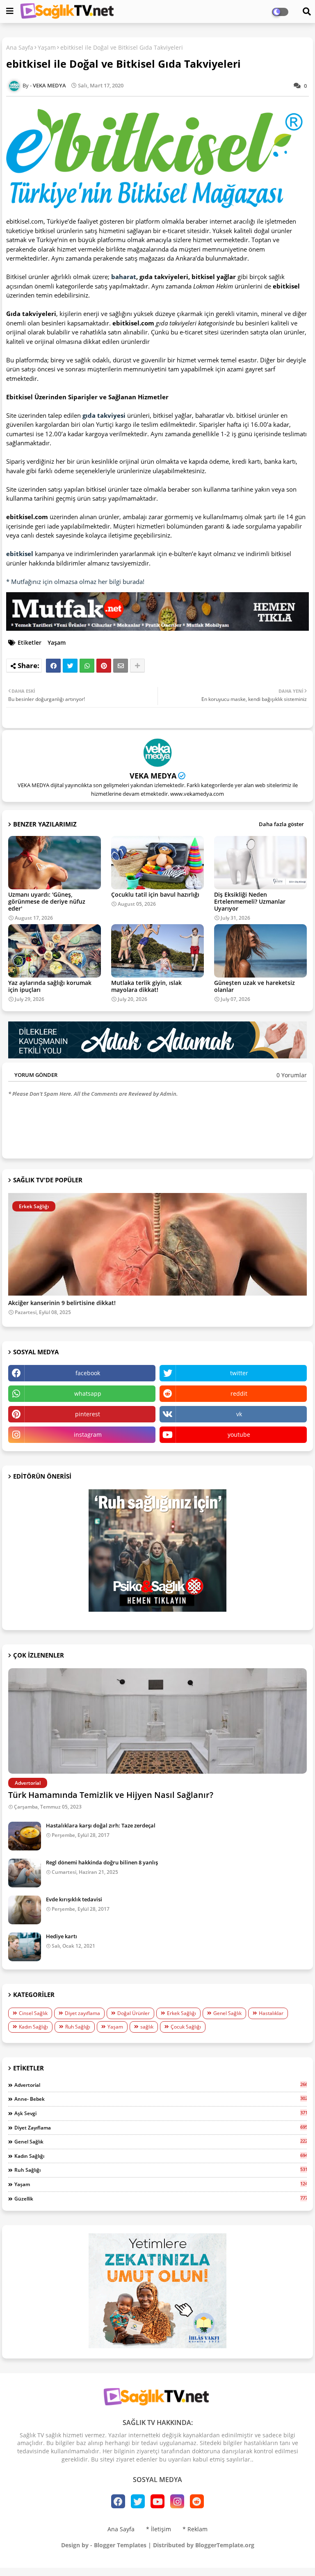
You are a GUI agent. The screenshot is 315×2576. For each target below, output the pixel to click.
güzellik (161, 2198)
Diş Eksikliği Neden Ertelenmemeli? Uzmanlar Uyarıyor (250, 901)
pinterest (88, 1414)
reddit (239, 1393)
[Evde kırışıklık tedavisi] (25, 1910)
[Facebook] (53, 666)
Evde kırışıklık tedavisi (74, 1899)
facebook (88, 1373)
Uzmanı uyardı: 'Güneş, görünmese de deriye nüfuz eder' (47, 901)
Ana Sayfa (20, 47)
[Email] (121, 666)
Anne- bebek (161, 2099)
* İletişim (159, 2529)
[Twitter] (70, 666)
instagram (88, 1435)
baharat (124, 277)
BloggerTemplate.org (225, 2545)
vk (239, 1414)
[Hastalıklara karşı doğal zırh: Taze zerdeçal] (25, 1836)
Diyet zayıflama (82, 2013)
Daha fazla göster (281, 824)
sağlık (147, 2027)
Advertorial (161, 2085)
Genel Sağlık (227, 2013)
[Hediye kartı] (25, 1947)
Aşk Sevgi (161, 2113)
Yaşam (47, 47)
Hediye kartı (62, 1936)
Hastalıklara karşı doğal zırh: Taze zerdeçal (101, 1825)
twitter (239, 1373)
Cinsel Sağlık (33, 2013)
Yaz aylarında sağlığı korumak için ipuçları (50, 986)
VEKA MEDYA (153, 776)
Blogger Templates (120, 2545)
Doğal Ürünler (134, 2013)
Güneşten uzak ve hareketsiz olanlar (255, 986)
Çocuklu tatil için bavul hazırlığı (155, 894)
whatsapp (88, 1393)
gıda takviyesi (104, 415)
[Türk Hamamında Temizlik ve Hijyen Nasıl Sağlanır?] (157, 1721)
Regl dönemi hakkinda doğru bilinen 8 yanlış (102, 1862)
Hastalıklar (271, 2013)
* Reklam (195, 2529)
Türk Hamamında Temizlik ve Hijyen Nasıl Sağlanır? (111, 1795)
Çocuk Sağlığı (186, 2027)
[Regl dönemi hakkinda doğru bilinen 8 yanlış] (25, 1873)
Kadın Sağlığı (33, 2027)
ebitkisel (20, 554)
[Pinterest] (104, 666)
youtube (239, 1435)
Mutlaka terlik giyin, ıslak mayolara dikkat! (146, 986)
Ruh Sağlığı (78, 2027)
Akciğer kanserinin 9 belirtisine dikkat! (62, 1303)
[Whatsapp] (87, 666)
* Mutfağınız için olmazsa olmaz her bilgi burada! (75, 582)
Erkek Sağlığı (181, 2013)
